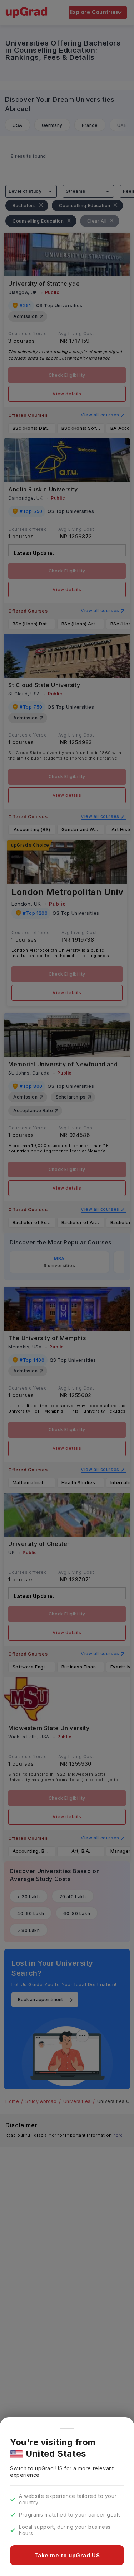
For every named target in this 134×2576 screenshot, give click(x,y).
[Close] (67, 2429)
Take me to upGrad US (67, 2555)
